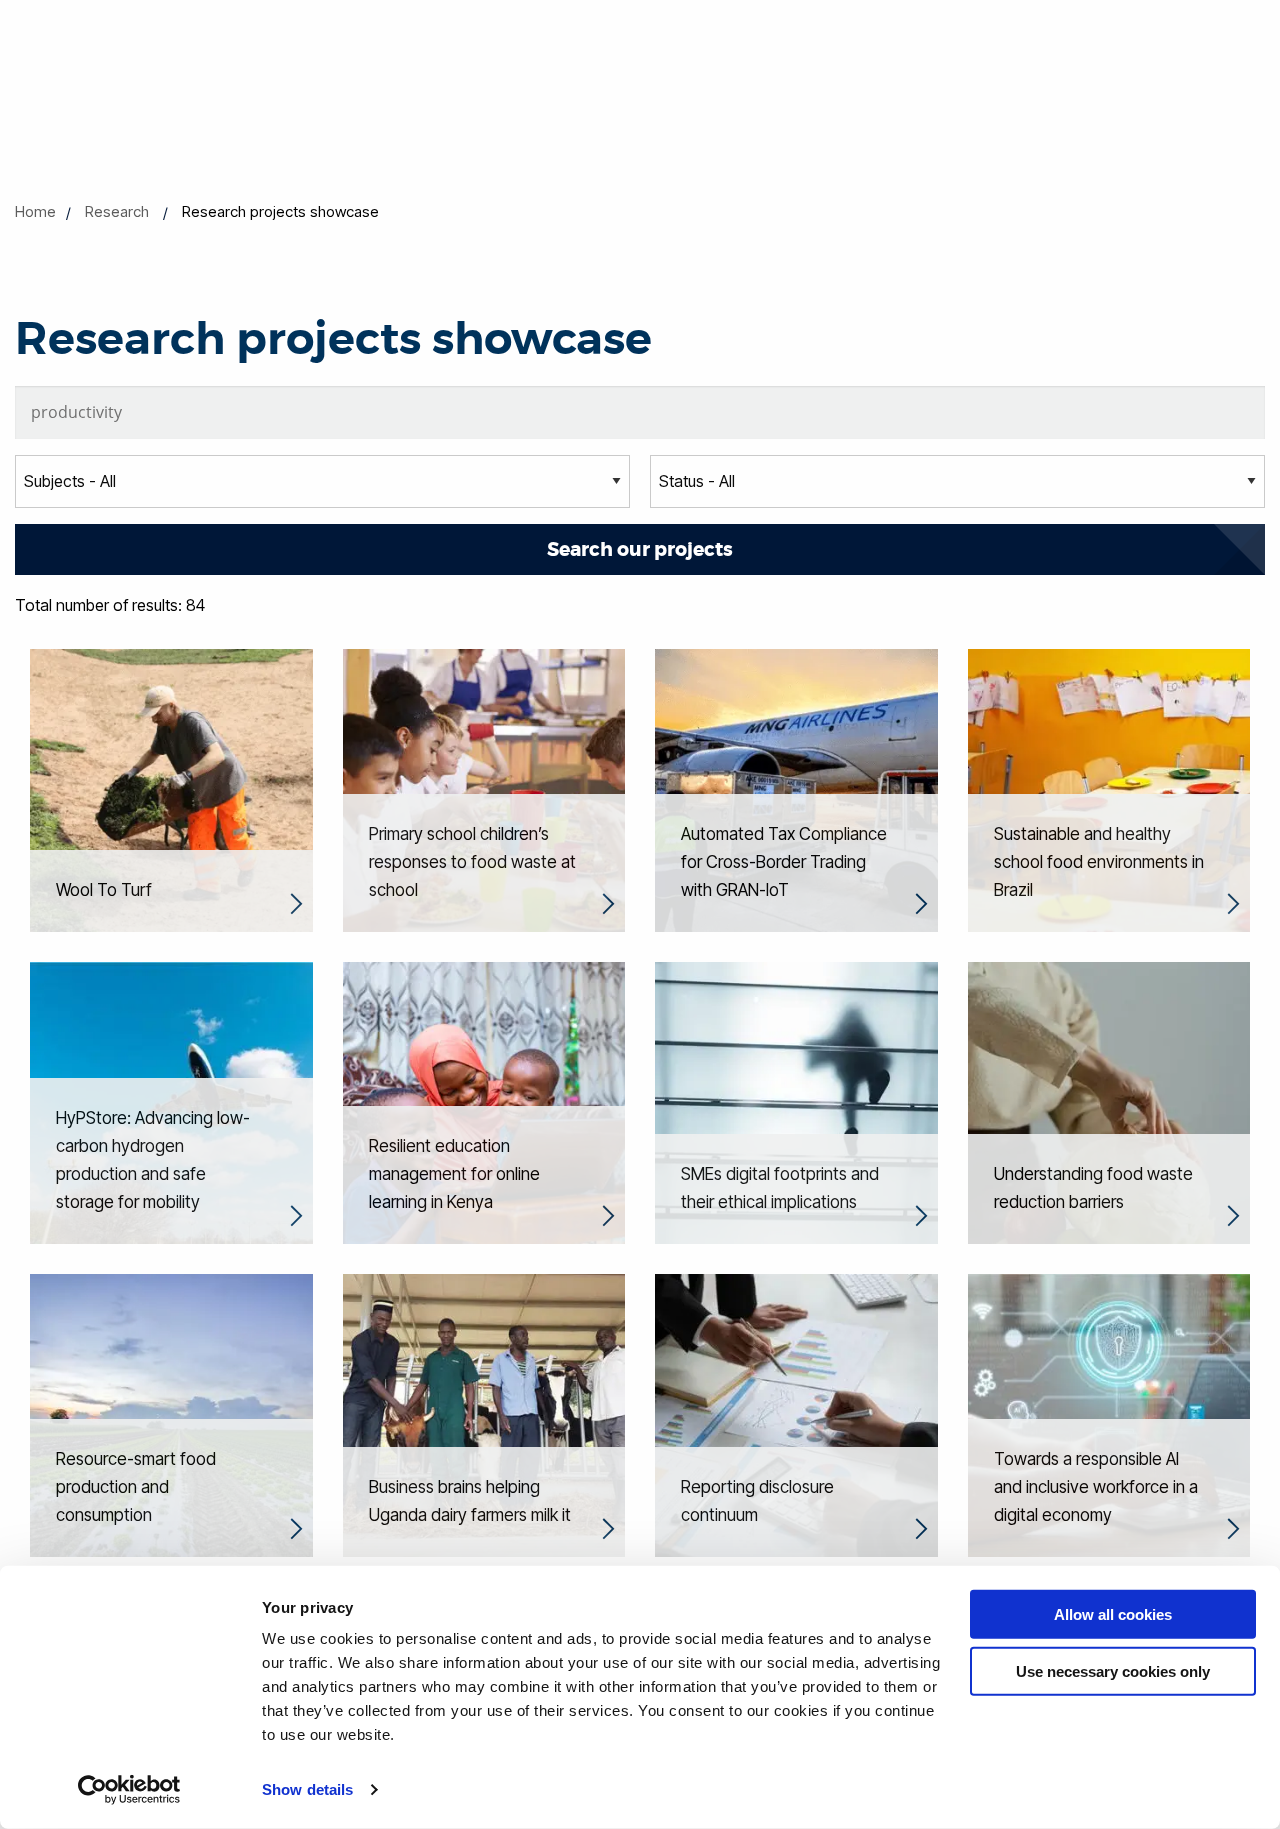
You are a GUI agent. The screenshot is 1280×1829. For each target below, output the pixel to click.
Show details (307, 1789)
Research (117, 211)
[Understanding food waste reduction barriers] (1109, 1101)
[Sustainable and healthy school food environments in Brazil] (1109, 789)
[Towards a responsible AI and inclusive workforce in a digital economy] (1109, 1414)
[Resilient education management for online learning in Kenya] (484, 1101)
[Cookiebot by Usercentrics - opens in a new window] (129, 1790)
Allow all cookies (1113, 1614)
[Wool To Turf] (171, 789)
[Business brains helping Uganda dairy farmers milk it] (484, 1414)
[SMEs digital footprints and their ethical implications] (796, 1101)
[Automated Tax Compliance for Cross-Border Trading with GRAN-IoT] (796, 789)
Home (35, 211)
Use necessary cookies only (1113, 1670)
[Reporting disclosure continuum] (796, 1414)
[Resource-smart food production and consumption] (171, 1414)
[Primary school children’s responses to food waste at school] (484, 789)
